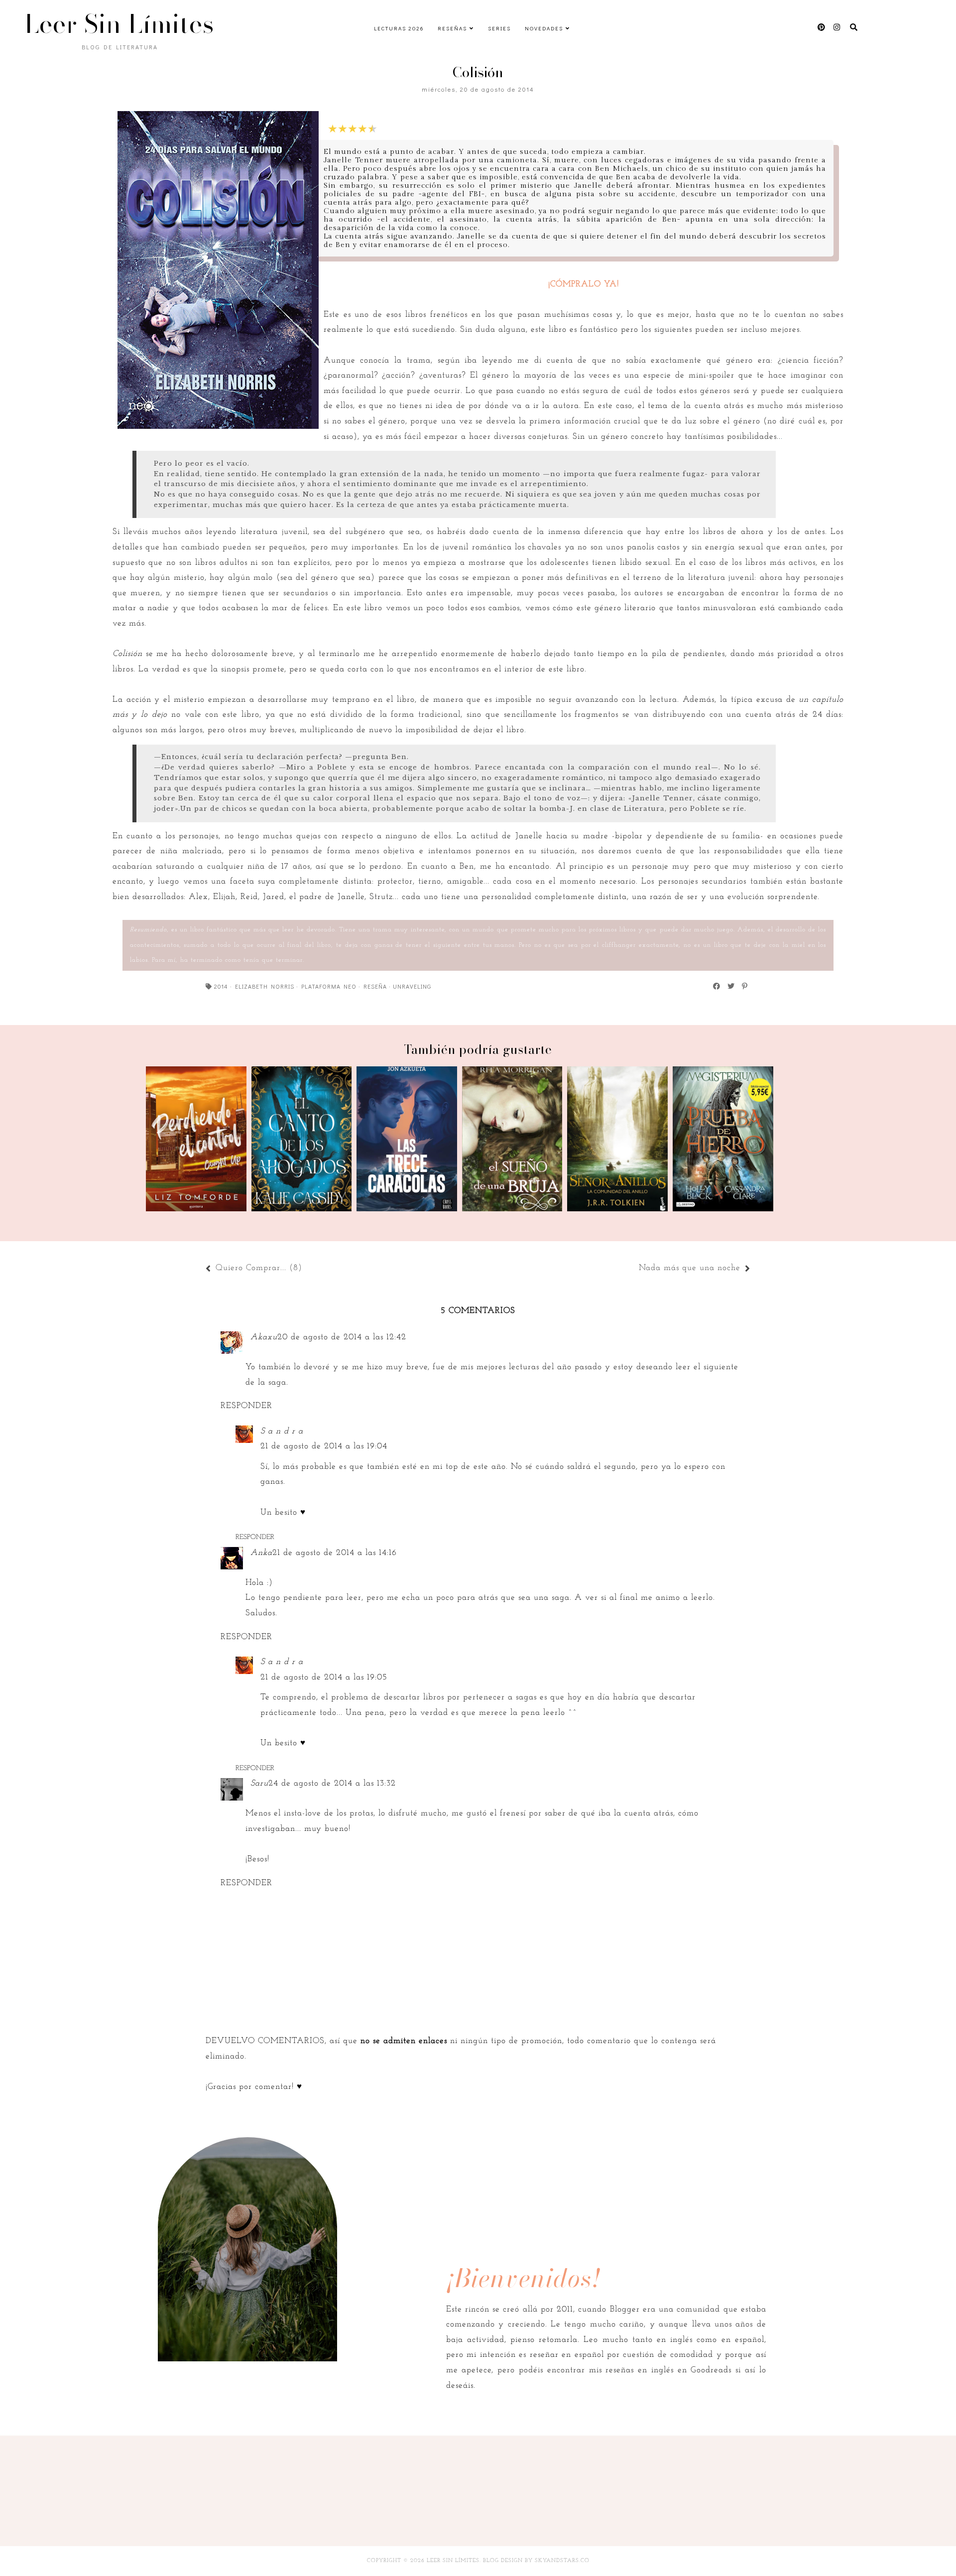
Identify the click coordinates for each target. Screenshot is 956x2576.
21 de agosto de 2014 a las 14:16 (335, 1553)
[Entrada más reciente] (307, 1269)
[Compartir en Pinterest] (745, 986)
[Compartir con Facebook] (717, 986)
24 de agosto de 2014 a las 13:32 (332, 1783)
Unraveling (412, 986)
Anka (261, 1553)
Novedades (544, 28)
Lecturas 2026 (399, 28)
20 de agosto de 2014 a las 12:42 (342, 1337)
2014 (221, 986)
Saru (259, 1783)
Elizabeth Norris (265, 986)
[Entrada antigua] (634, 1269)
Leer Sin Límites (119, 24)
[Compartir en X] (731, 986)
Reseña (375, 986)
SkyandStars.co (562, 2561)
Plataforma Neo (329, 986)
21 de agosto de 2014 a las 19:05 (324, 1677)
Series (499, 28)
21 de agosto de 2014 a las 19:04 (324, 1446)
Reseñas (452, 28)
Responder (246, 1406)
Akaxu (264, 1337)
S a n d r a (282, 1431)
